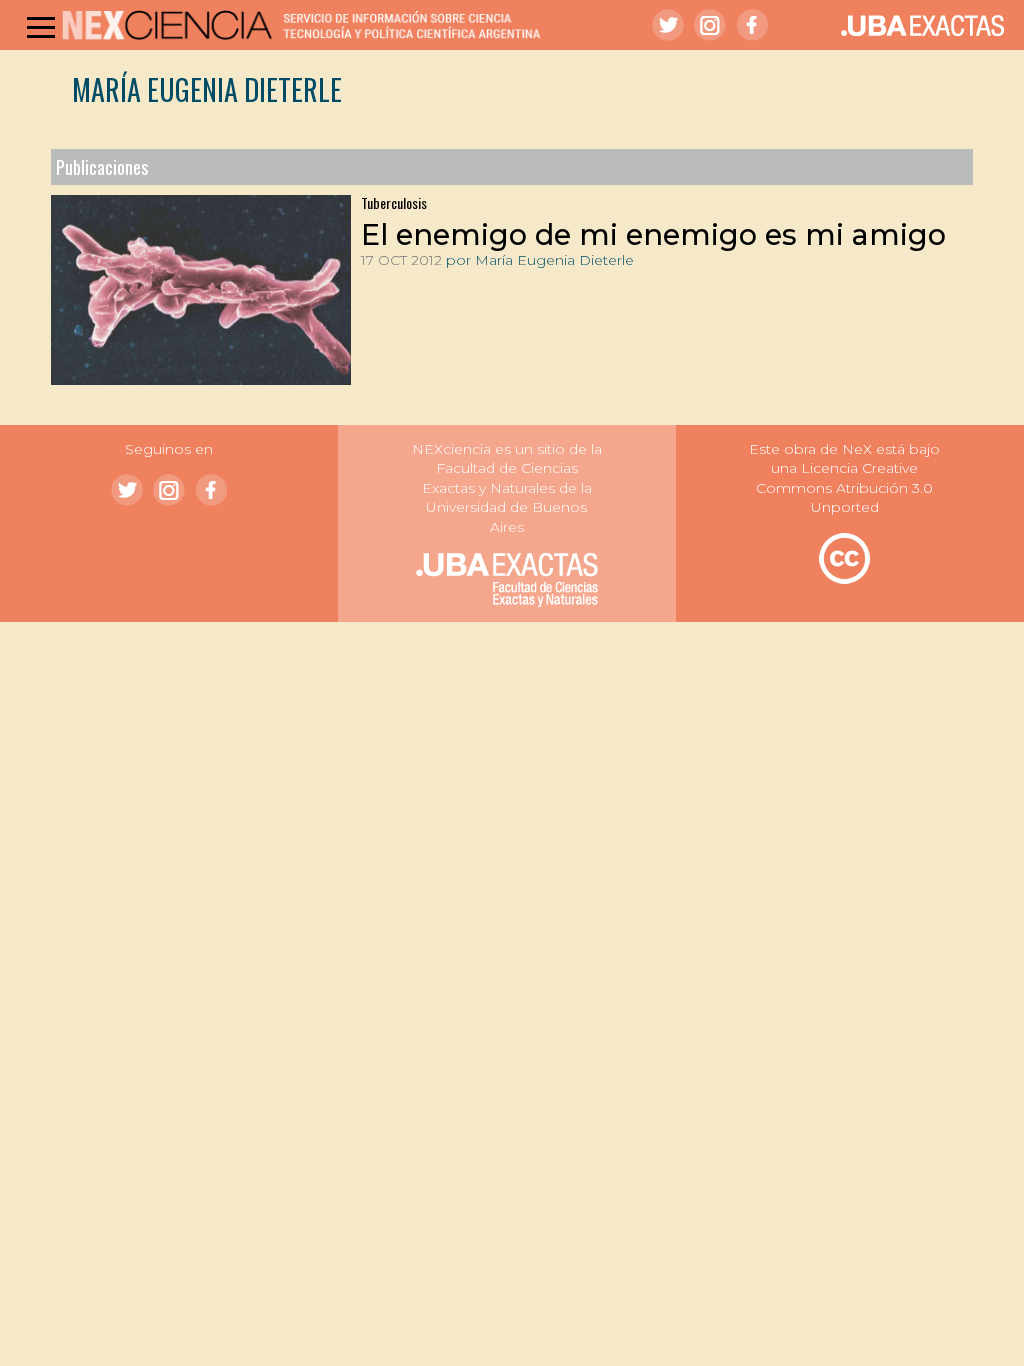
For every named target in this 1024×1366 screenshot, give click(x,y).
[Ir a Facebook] (752, 25)
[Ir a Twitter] (668, 25)
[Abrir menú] (41, 27)
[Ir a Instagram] (710, 25)
